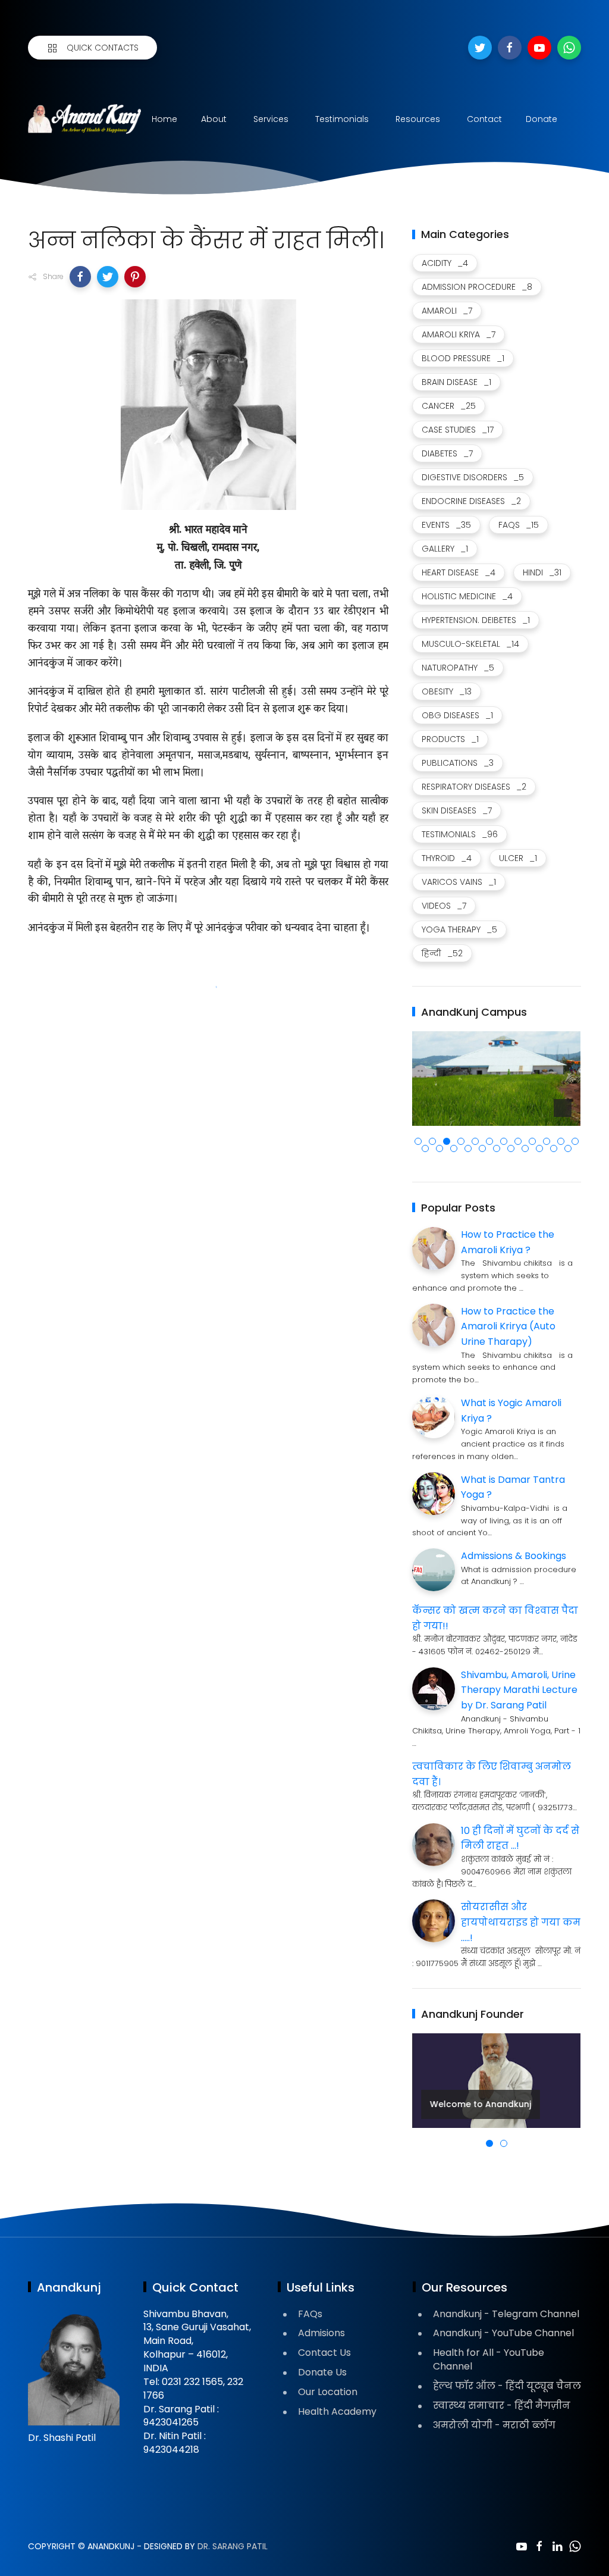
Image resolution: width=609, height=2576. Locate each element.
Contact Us (324, 2353)
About (214, 119)
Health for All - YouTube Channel (489, 2359)
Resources (418, 119)
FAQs (310, 2314)
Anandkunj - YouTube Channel (503, 2333)
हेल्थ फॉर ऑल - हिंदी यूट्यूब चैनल (507, 2386)
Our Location (328, 2392)
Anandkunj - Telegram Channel (506, 2314)
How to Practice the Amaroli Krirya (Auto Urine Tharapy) (508, 1326)
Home (164, 119)
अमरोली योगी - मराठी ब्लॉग (494, 2425)
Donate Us (322, 2372)
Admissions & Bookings (514, 1556)
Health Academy (337, 2411)
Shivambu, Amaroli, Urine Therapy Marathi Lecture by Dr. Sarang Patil (519, 1690)
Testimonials (342, 119)
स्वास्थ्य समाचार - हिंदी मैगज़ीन (502, 2406)
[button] (80, 277)
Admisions (321, 2333)
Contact (484, 119)
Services (271, 119)
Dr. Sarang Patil (233, 2546)
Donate (541, 119)
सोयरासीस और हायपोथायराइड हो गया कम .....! (521, 1922)
